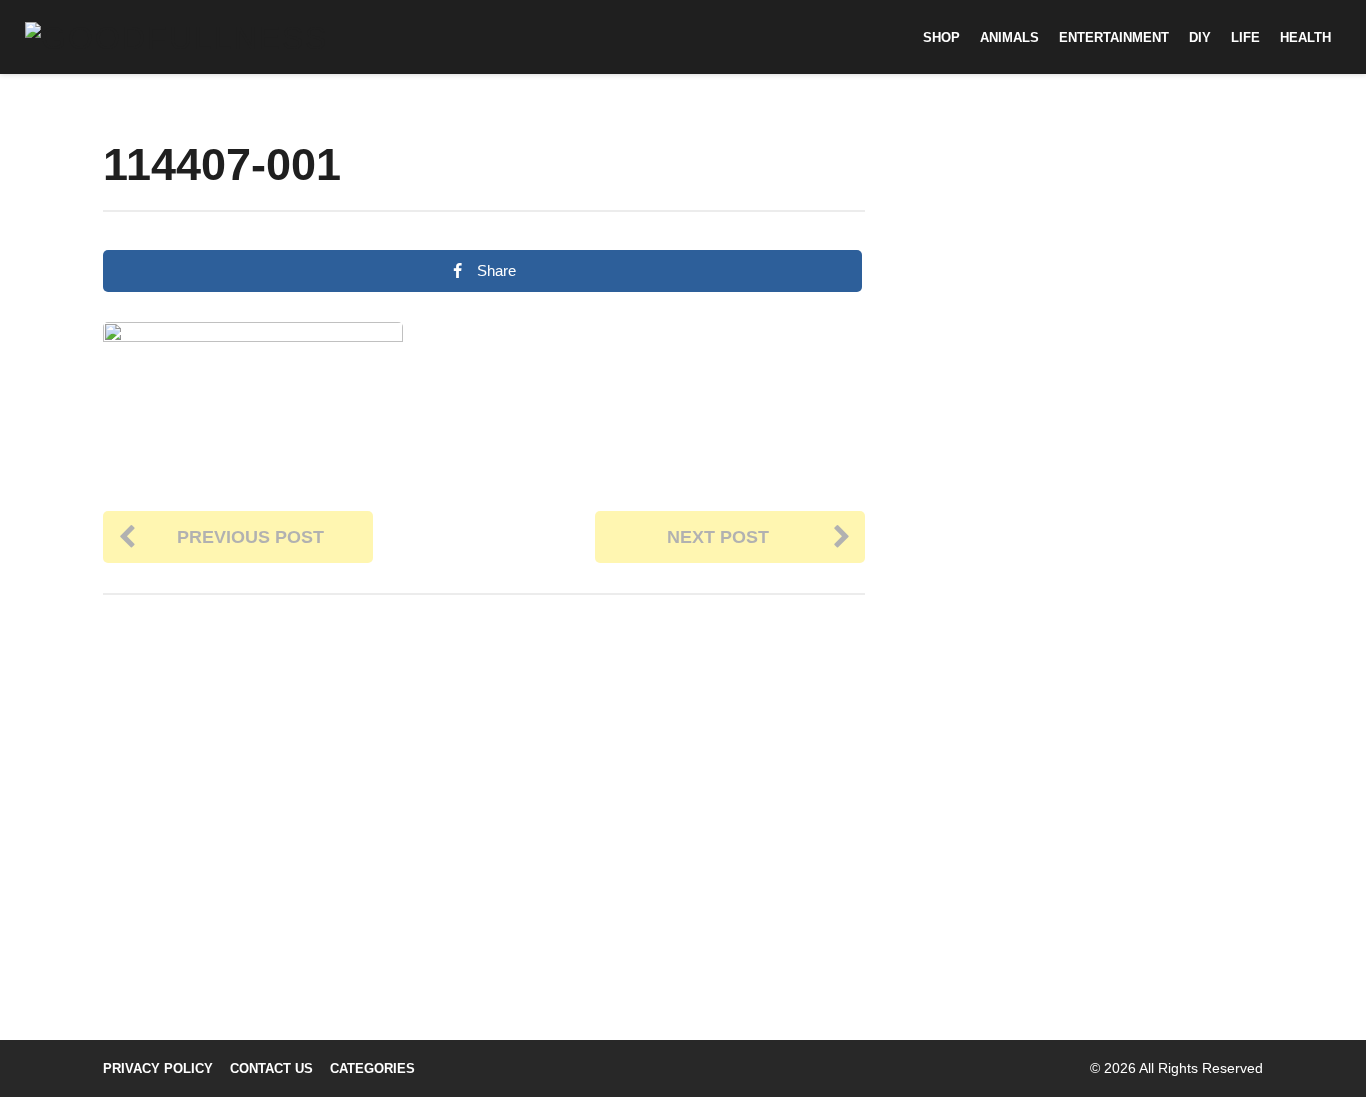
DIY (1200, 37)
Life (1245, 37)
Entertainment (1114, 37)
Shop (941, 37)
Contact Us (271, 1068)
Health (1305, 37)
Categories (372, 1068)
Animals (1009, 37)
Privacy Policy (158, 1068)
